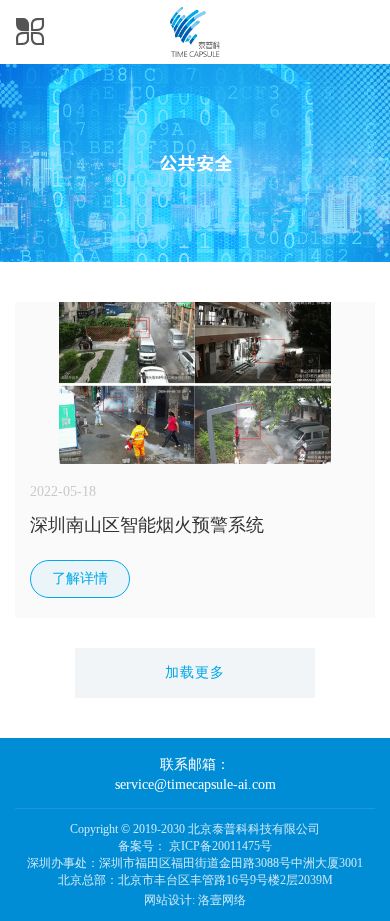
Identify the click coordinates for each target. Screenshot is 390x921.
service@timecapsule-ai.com (195, 784)
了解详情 (80, 578)
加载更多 (195, 672)
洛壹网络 (222, 900)
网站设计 (168, 900)
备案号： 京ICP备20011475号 (195, 846)
